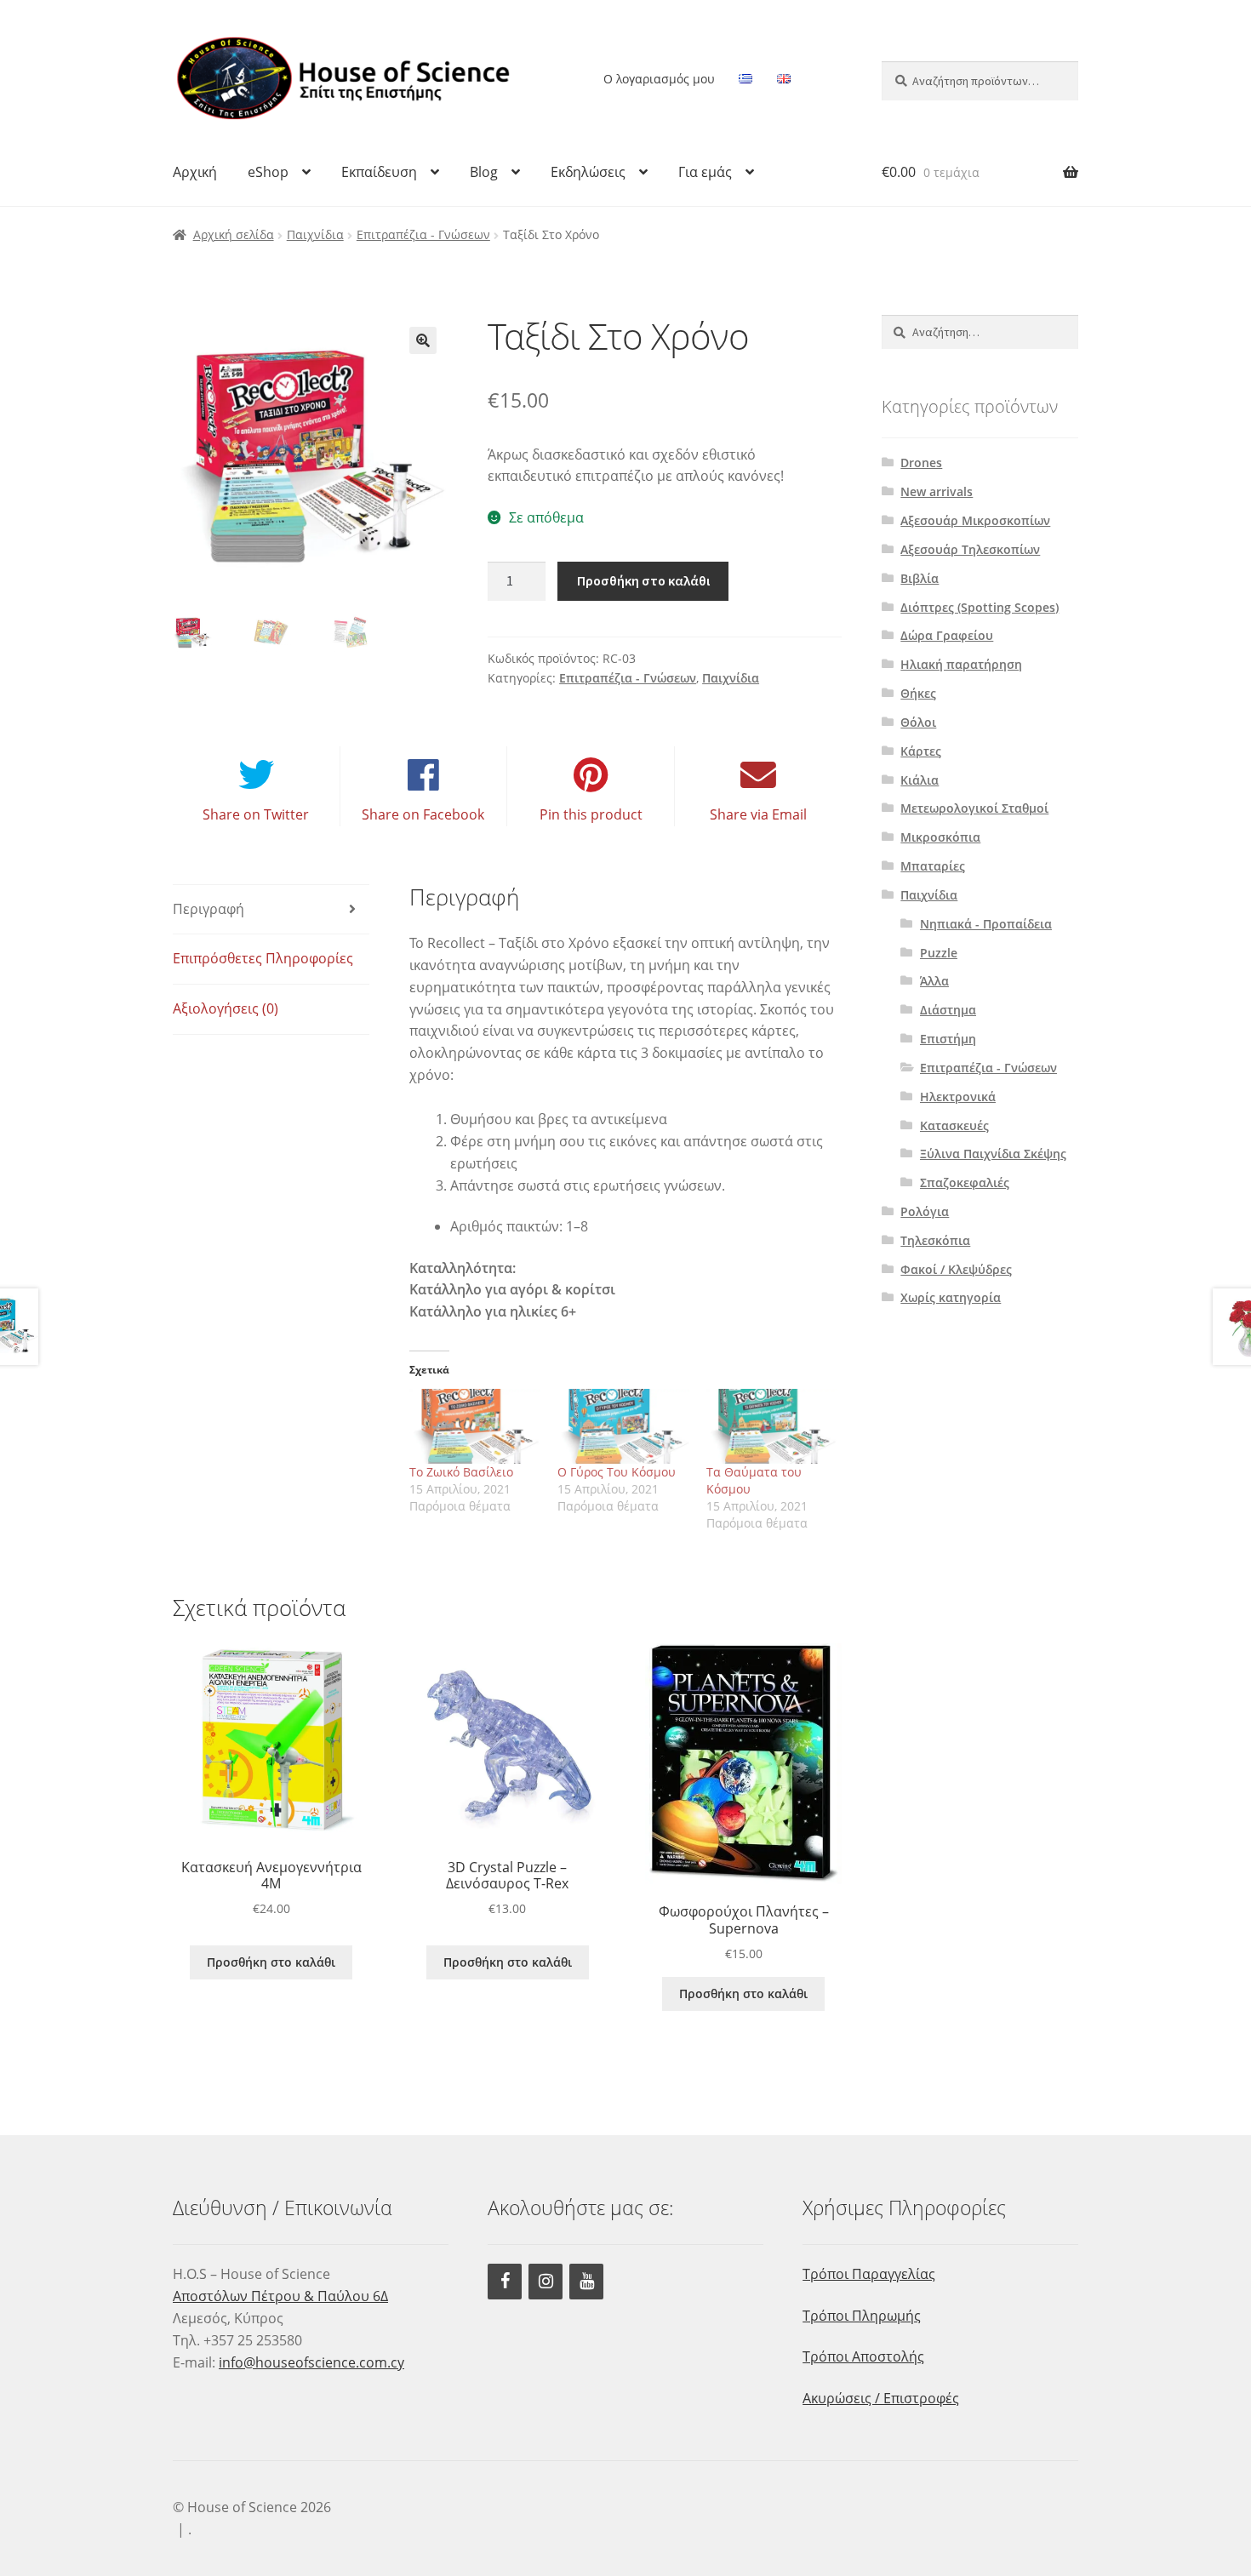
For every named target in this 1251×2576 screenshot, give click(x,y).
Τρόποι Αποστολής (863, 2356)
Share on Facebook (423, 814)
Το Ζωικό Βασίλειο (461, 1472)
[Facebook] (505, 2282)
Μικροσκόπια (940, 837)
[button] (423, 340)
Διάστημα (948, 1010)
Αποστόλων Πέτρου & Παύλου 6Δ (280, 2296)
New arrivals (937, 491)
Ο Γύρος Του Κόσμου (617, 1472)
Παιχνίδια (315, 234)
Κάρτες (921, 751)
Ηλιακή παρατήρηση (961, 664)
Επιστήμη (948, 1039)
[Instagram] (546, 2282)
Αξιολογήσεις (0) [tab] (226, 1008)
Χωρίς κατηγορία (951, 1297)
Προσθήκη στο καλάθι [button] (271, 1962)
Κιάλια (920, 780)
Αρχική (195, 172)
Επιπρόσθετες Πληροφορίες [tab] (263, 958)
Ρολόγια (925, 1211)
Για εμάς (705, 172)
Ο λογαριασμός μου (659, 79)
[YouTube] (586, 2282)
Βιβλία (920, 578)
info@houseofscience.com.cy (311, 2362)
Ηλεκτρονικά (958, 1097)
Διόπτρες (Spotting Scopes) (980, 607)
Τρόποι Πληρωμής (862, 2316)
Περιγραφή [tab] (208, 909)
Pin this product (591, 814)
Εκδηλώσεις (588, 172)
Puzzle (939, 953)
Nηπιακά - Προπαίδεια (986, 924)
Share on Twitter (256, 814)
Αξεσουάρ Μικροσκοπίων (975, 520)
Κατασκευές (954, 1125)
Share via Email (758, 814)
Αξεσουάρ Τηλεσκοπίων (970, 549)
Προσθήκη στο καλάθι (643, 580)
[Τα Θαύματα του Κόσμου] (772, 1426)
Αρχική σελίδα (234, 234)
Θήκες (918, 693)
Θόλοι (918, 722)
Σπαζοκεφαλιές (965, 1182)
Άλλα (934, 981)
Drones (921, 463)
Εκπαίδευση (379, 172)
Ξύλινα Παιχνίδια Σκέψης (993, 1154)
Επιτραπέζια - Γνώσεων (423, 234)
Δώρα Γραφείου (947, 635)
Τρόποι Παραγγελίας (869, 2274)
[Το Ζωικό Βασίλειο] (475, 1426)
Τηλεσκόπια (935, 1240)
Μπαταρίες (933, 866)
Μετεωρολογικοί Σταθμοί (974, 808)
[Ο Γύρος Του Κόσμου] (623, 1426)
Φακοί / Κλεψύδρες (956, 1269)
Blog (484, 172)
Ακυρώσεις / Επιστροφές (881, 2398)
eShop (268, 172)
